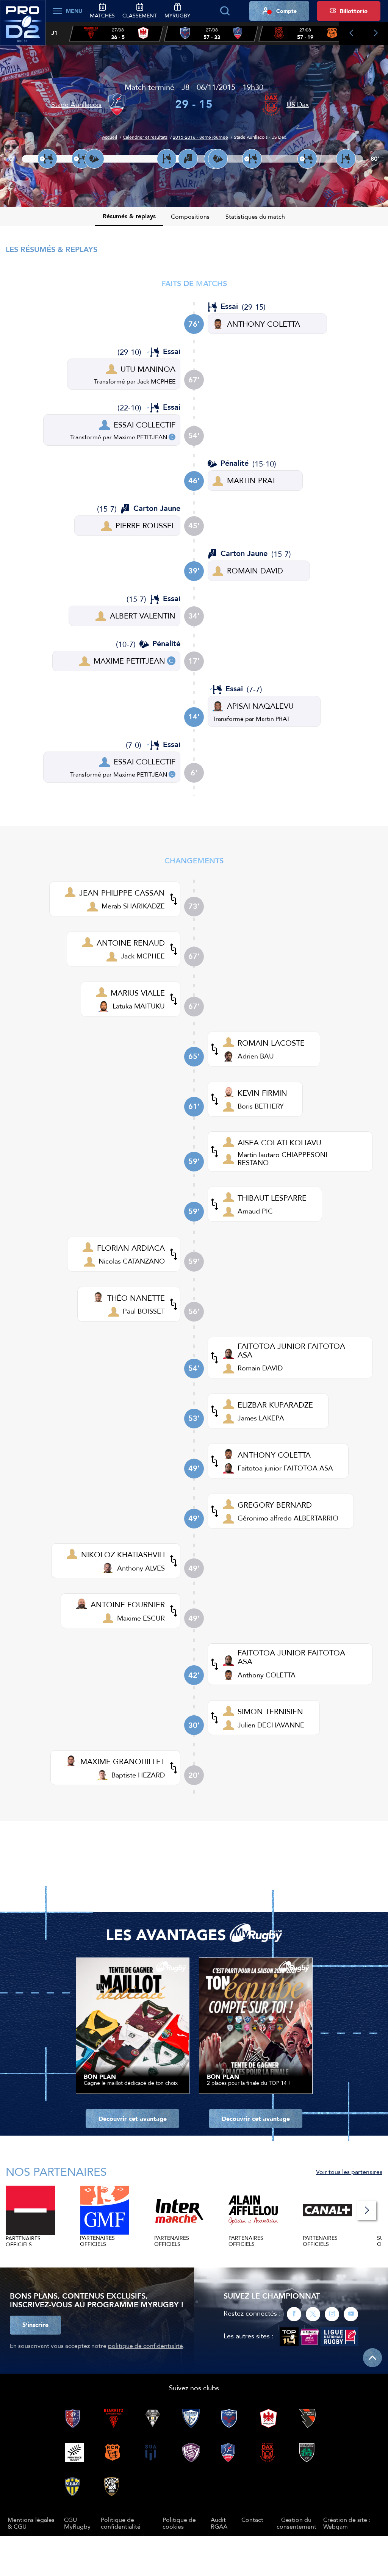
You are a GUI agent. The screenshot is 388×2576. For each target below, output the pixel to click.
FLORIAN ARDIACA (131, 1248)
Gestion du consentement (296, 2523)
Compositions (190, 216)
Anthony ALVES (141, 1568)
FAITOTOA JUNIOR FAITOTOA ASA (291, 1350)
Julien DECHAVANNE (271, 1725)
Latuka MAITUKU (139, 1006)
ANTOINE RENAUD (131, 943)
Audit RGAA (219, 2523)
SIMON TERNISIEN (270, 1711)
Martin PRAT (273, 719)
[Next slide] (376, 33)
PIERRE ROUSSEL (145, 525)
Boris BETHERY (261, 1106)
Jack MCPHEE (156, 381)
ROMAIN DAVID (255, 571)
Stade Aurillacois (76, 104)
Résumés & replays (129, 216)
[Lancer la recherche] (225, 11)
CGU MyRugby (77, 2523)
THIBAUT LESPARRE (272, 1198)
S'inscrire (35, 2325)
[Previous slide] (351, 33)
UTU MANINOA (148, 369)
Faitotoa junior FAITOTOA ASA (285, 1468)
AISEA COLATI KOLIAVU (279, 1142)
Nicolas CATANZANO (132, 1261)
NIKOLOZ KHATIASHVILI (123, 1554)
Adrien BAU (256, 1056)
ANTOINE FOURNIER (128, 1604)
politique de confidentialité (145, 2346)
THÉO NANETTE (136, 1298)
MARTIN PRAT (251, 480)
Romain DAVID (260, 1368)
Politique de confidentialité (121, 2523)
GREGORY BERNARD (275, 1505)
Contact (252, 2520)
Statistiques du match (255, 216)
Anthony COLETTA (267, 1675)
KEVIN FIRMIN (262, 1093)
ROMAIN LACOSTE (271, 1043)
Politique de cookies (179, 2523)
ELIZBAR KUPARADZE (275, 1405)
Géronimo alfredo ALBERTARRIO (288, 1518)
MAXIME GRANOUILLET (123, 1761)
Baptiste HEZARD (138, 1775)
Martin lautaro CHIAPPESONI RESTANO (282, 1158)
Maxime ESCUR (141, 1618)
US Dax (298, 104)
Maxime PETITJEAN (140, 437)
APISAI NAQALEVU (260, 706)
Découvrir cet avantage (133, 2119)
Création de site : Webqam (347, 2523)
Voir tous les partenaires (349, 2172)
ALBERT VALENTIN (143, 616)
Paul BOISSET (144, 1311)
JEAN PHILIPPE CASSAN (122, 893)
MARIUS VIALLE (138, 993)
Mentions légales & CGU (31, 2523)
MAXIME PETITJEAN (129, 661)
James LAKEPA (261, 1418)
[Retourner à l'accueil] (23, 27)
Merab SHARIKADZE (133, 906)
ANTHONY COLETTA (264, 324)
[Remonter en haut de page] (372, 2358)
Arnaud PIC (255, 1211)
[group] (116, 34)
